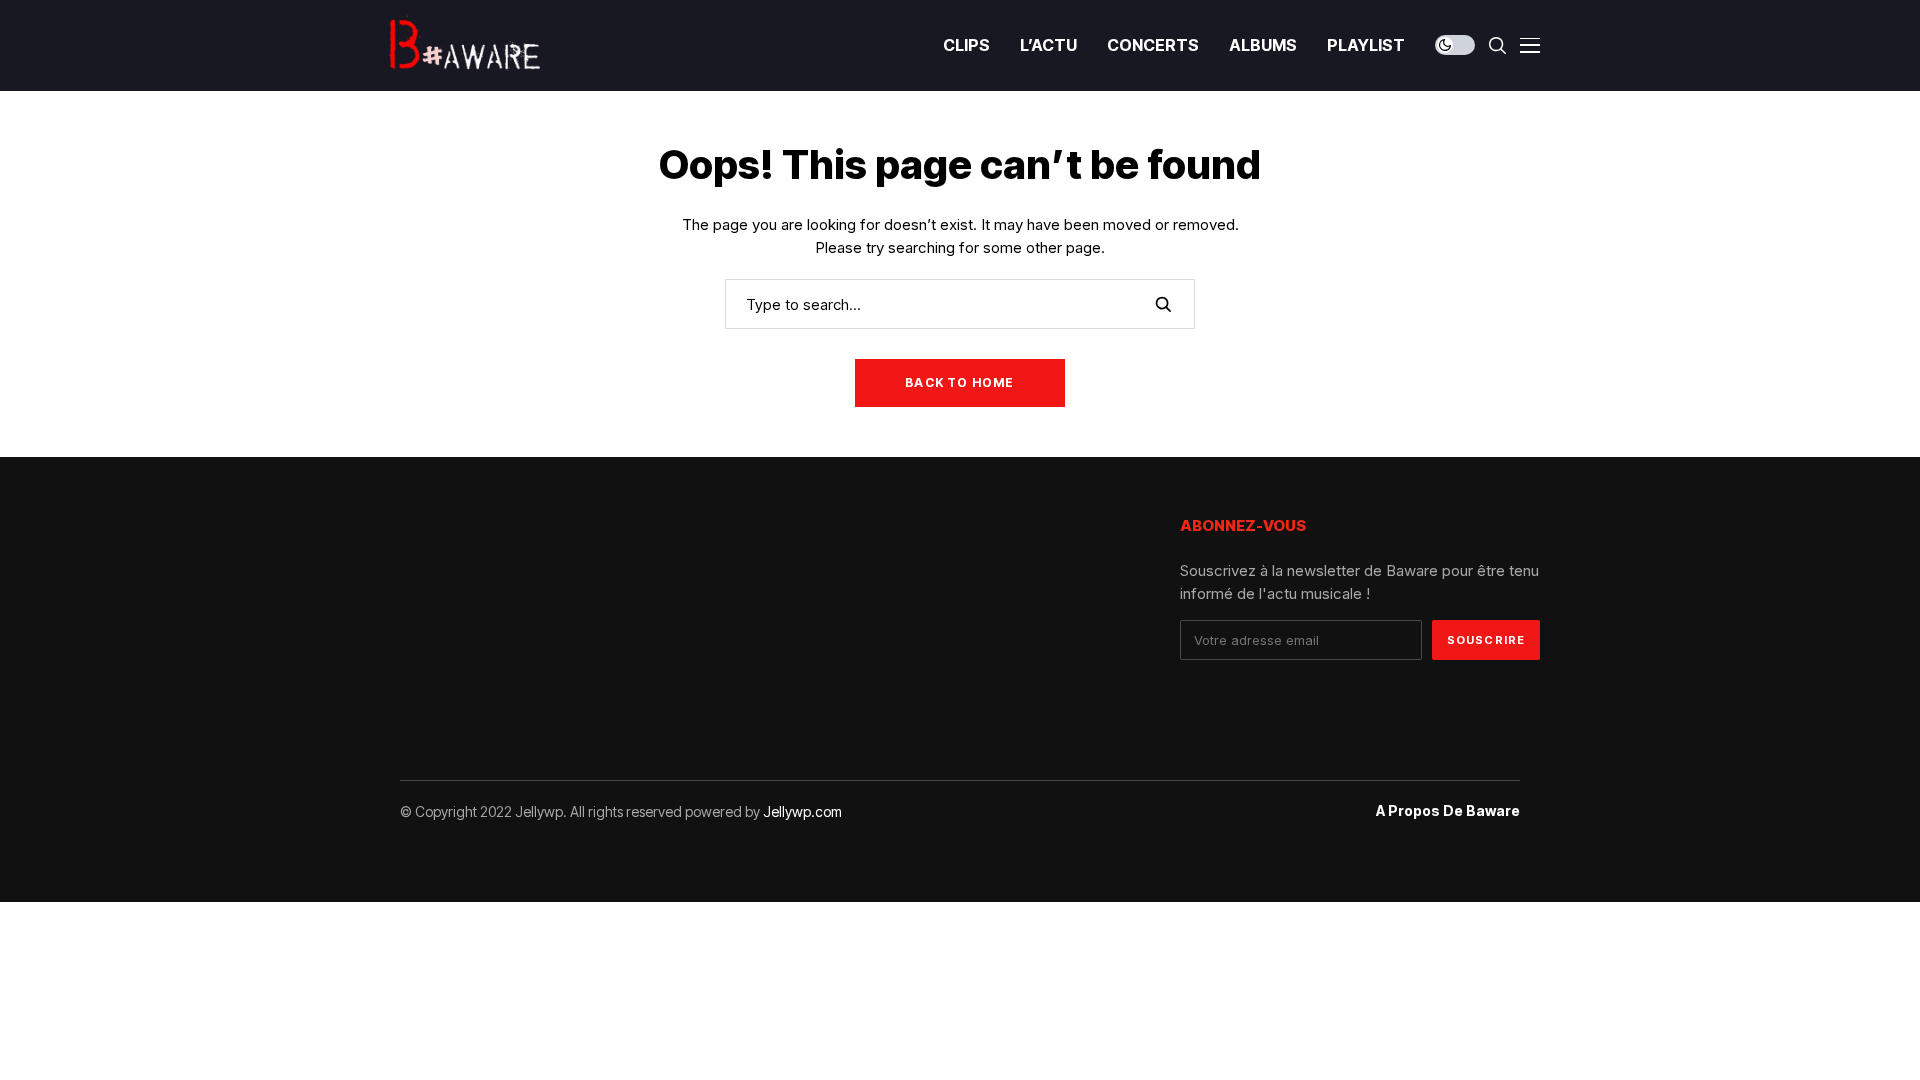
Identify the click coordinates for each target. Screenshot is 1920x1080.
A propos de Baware (1448, 811)
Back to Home (959, 382)
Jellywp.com (802, 811)
